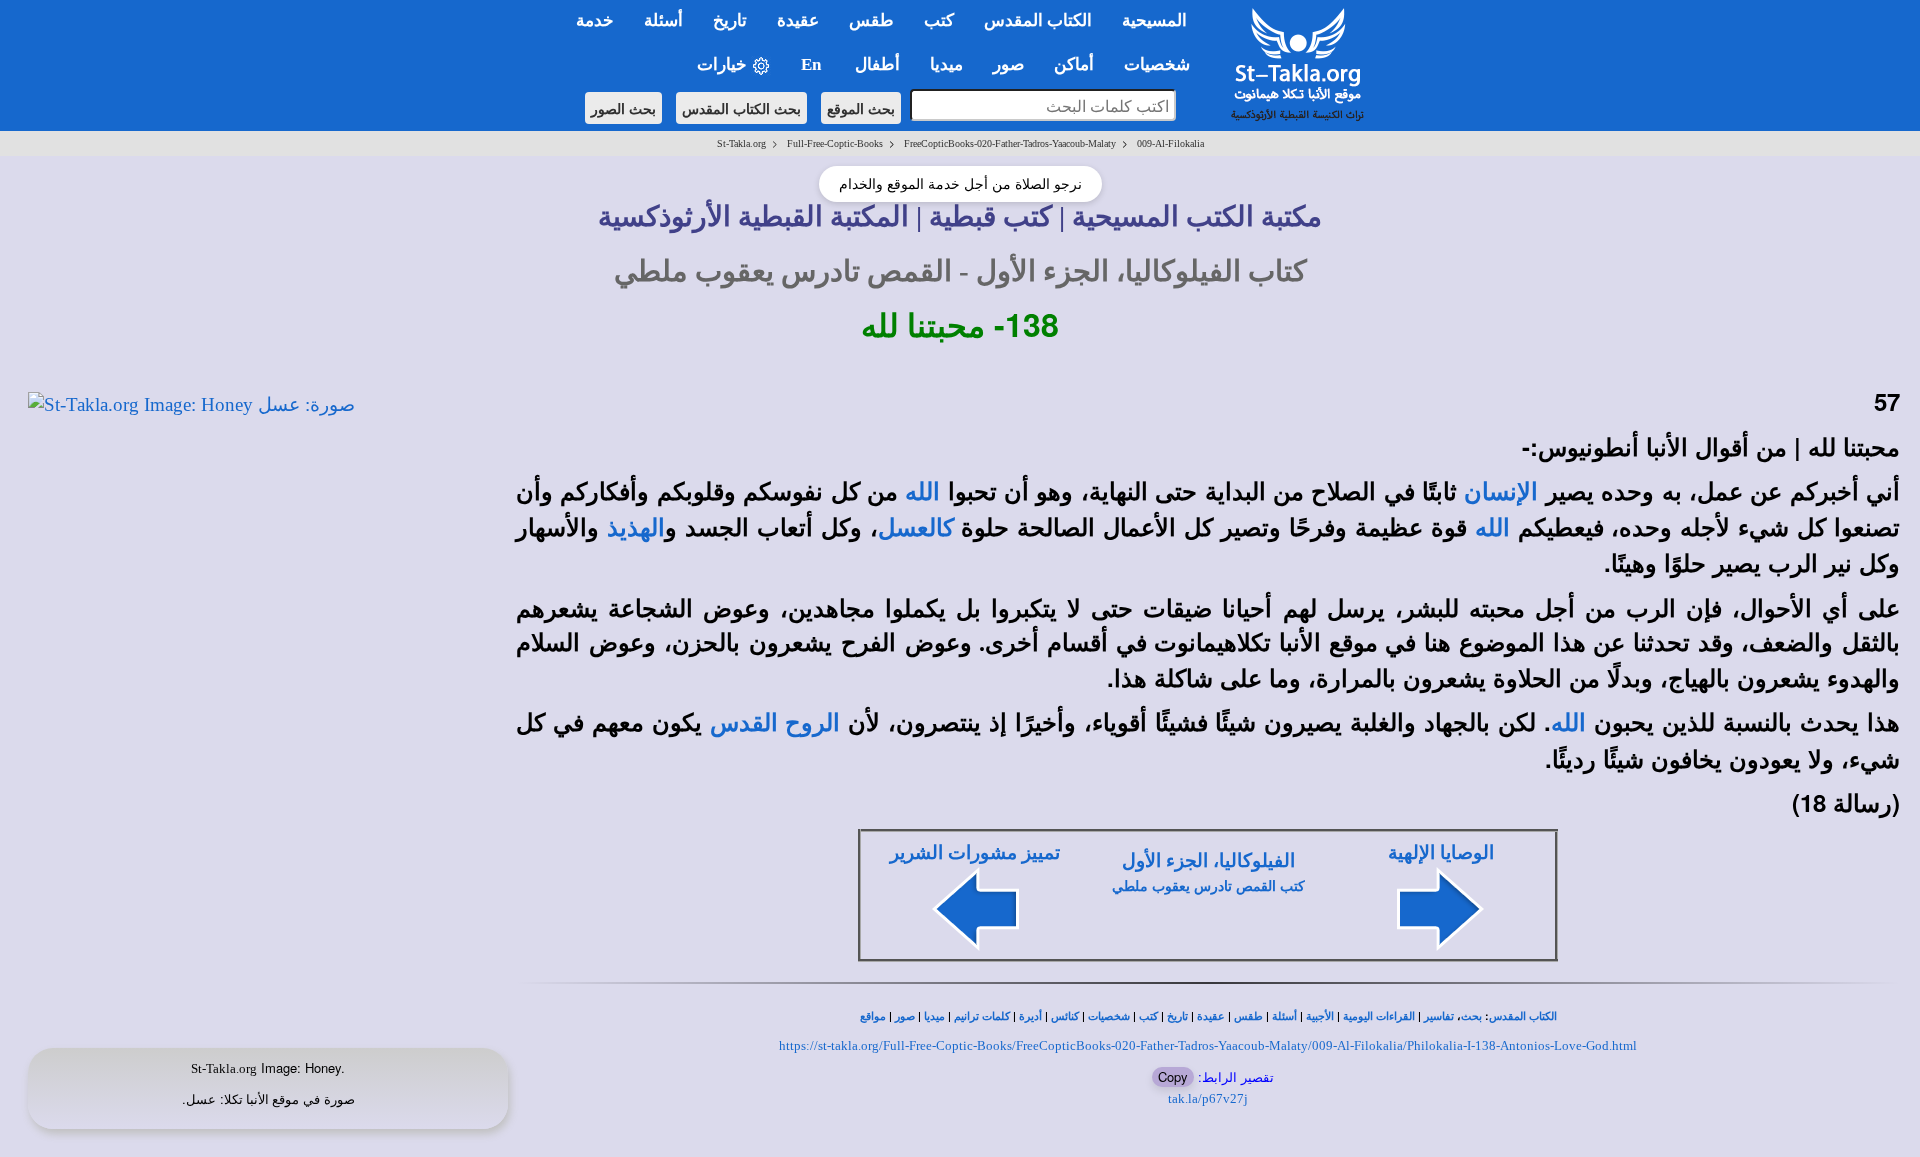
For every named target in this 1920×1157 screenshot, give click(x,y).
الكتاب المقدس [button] (1038, 20)
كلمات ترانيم (982, 1016)
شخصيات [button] (1163, 64)
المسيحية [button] (1154, 20)
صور (905, 1016)
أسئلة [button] (663, 20)
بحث (1471, 1016)
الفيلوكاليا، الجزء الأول (1208, 860)
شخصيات (1109, 1016)
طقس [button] (871, 20)
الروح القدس (775, 723)
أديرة (1030, 1016)
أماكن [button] (1074, 64)
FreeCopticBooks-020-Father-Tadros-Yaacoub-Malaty (1010, 143)
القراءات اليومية (1379, 1016)
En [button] (813, 64)
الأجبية (1320, 1016)
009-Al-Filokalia (1170, 143)
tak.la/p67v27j (1208, 1098)
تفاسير (1439, 1016)
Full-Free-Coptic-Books (835, 143)
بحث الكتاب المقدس (741, 108)
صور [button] (1008, 64)
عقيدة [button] (798, 20)
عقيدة (1211, 1016)
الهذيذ (636, 528)
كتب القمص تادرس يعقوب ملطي (1208, 886)
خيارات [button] (724, 64)
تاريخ (1177, 1016)
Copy (1173, 1076)
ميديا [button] (946, 64)
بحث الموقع (861, 108)
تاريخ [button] (730, 20)
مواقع (873, 1016)
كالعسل (916, 528)
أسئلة (1284, 1016)
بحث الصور (623, 108)
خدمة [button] (595, 20)
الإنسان (1501, 492)
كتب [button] (939, 20)
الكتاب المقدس (1523, 1016)
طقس (1248, 1016)
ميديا (934, 1016)
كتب (1148, 1016)
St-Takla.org (741, 143)
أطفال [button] (877, 64)
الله (922, 492)
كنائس (1065, 1016)
